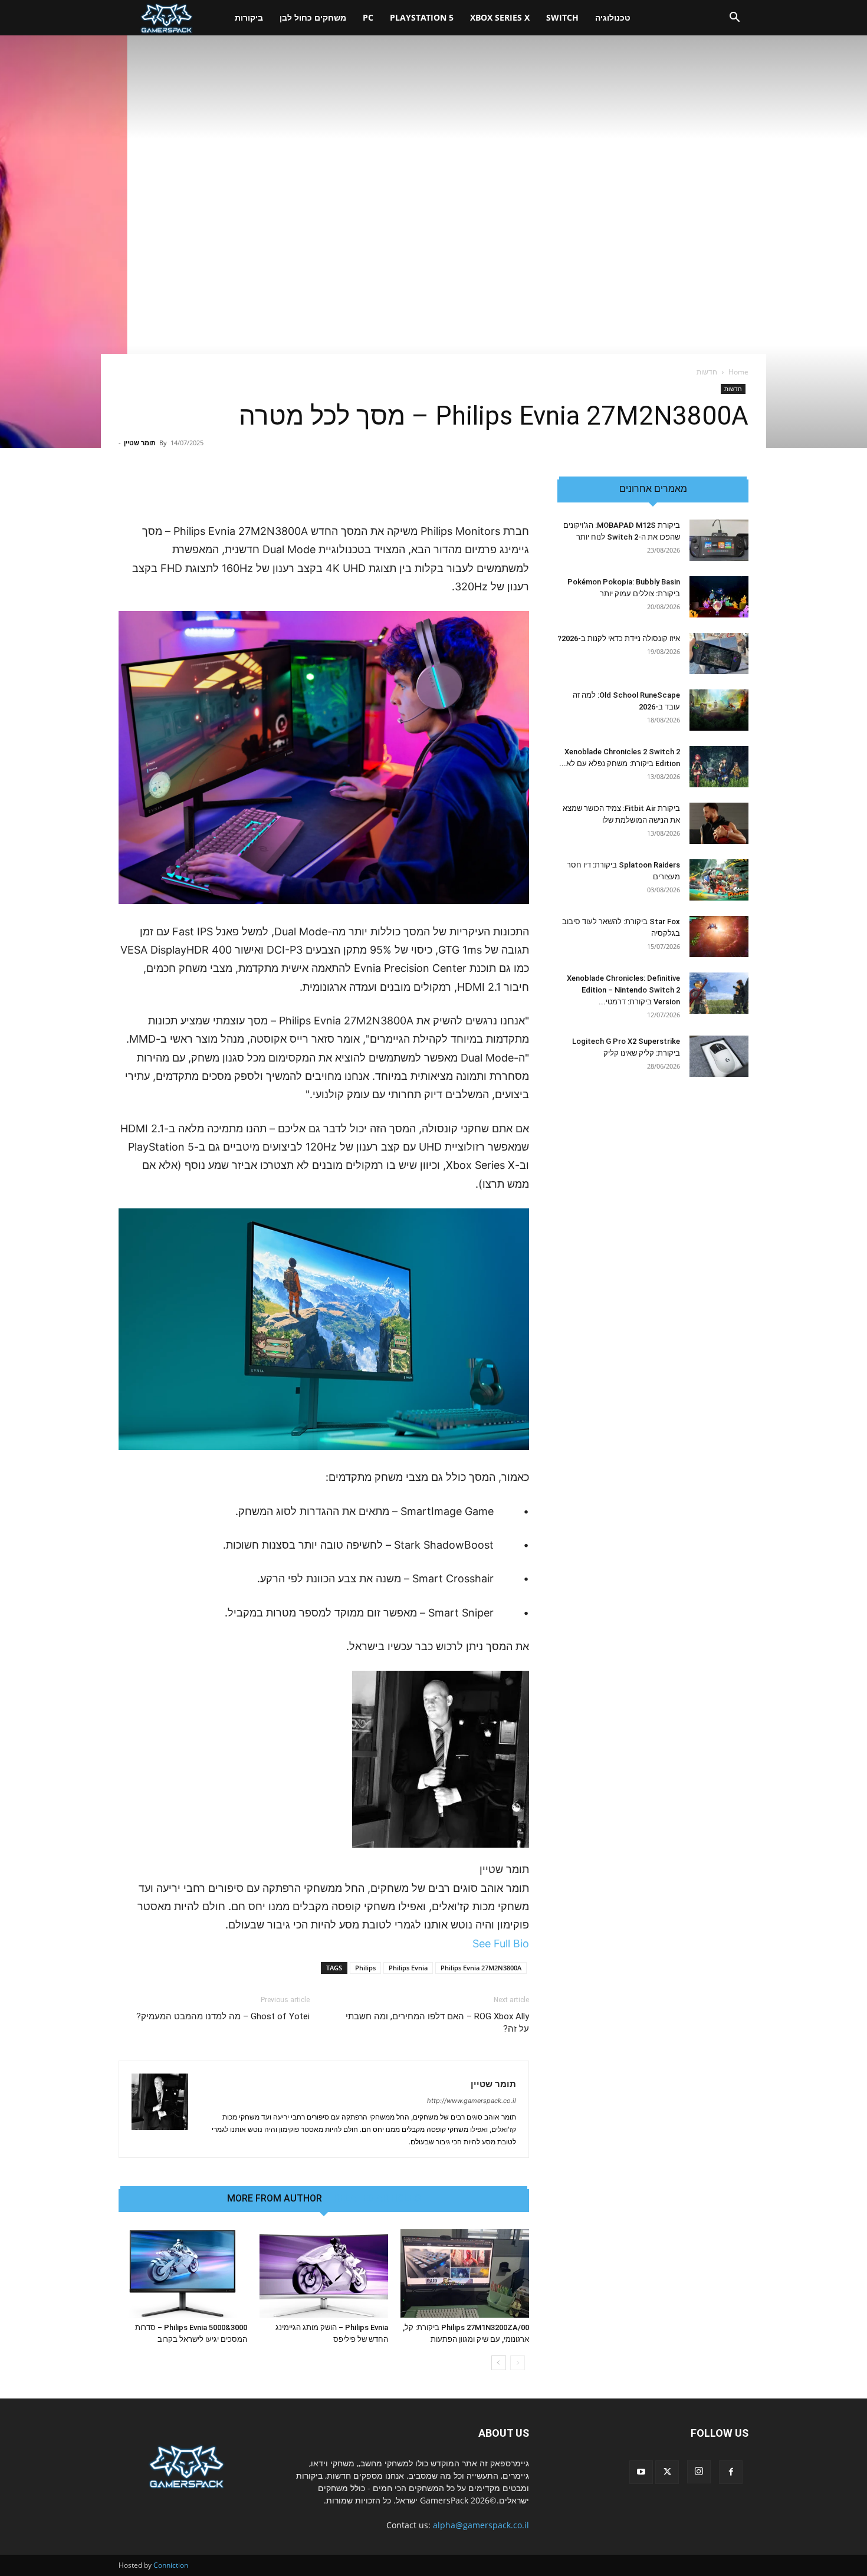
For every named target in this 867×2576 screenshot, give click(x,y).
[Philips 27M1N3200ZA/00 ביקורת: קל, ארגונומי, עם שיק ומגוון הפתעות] (465, 2273)
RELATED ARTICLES (377, 2199)
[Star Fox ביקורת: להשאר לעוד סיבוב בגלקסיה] (719, 937)
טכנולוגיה (613, 17)
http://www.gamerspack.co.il (472, 2101)
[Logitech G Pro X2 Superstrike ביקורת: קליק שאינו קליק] (719, 1056)
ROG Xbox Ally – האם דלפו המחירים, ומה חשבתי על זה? (437, 2023)
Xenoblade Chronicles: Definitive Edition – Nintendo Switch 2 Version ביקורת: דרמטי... (623, 990)
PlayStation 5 (422, 17)
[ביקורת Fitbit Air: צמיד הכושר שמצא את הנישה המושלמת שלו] (719, 823)
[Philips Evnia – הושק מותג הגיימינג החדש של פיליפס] (324, 2273)
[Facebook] (731, 2472)
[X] (667, 2472)
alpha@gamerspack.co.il (481, 2525)
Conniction (171, 2565)
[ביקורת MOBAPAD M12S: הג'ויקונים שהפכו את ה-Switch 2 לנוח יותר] (719, 540)
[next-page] (499, 2363)
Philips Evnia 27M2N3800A (481, 1968)
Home (738, 372)
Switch (562, 17)
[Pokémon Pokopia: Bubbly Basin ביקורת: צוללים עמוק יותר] (719, 597)
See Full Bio (501, 1943)
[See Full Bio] (466, 1943)
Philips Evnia (408, 1968)
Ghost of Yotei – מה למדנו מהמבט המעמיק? (223, 2016)
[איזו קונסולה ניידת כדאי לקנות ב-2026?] (719, 653)
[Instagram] (699, 2472)
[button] (734, 19)
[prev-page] (518, 2363)
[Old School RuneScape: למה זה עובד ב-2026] (719, 710)
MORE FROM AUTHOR (275, 2199)
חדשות (733, 389)
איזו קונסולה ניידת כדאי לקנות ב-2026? (619, 638)
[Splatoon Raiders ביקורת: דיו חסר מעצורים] (719, 880)
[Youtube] (641, 2472)
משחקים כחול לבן (313, 17)
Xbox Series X (500, 17)
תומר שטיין (140, 443)
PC (368, 17)
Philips (365, 1968)
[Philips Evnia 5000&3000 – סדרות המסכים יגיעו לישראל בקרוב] (183, 2273)
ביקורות (249, 17)
